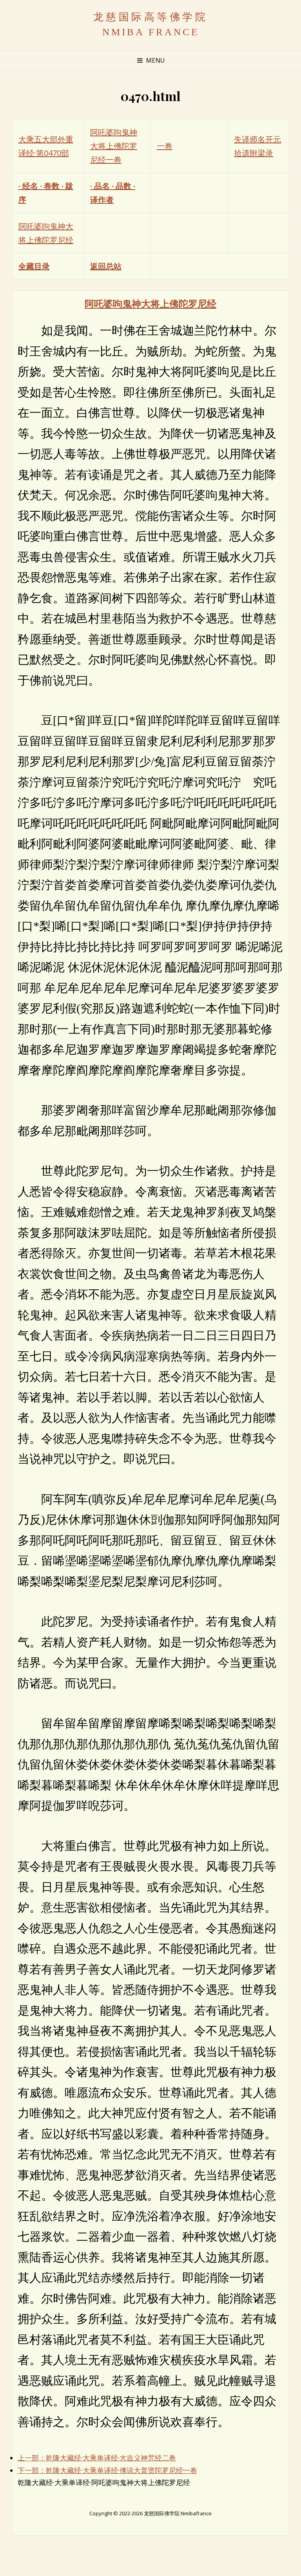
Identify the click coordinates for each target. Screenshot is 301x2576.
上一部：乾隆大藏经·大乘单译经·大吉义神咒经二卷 (97, 2458)
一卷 (165, 146)
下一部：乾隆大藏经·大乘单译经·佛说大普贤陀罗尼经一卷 (107, 2470)
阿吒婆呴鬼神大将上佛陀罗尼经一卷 (114, 146)
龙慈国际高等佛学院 (151, 17)
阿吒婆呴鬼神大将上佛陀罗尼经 (150, 303)
